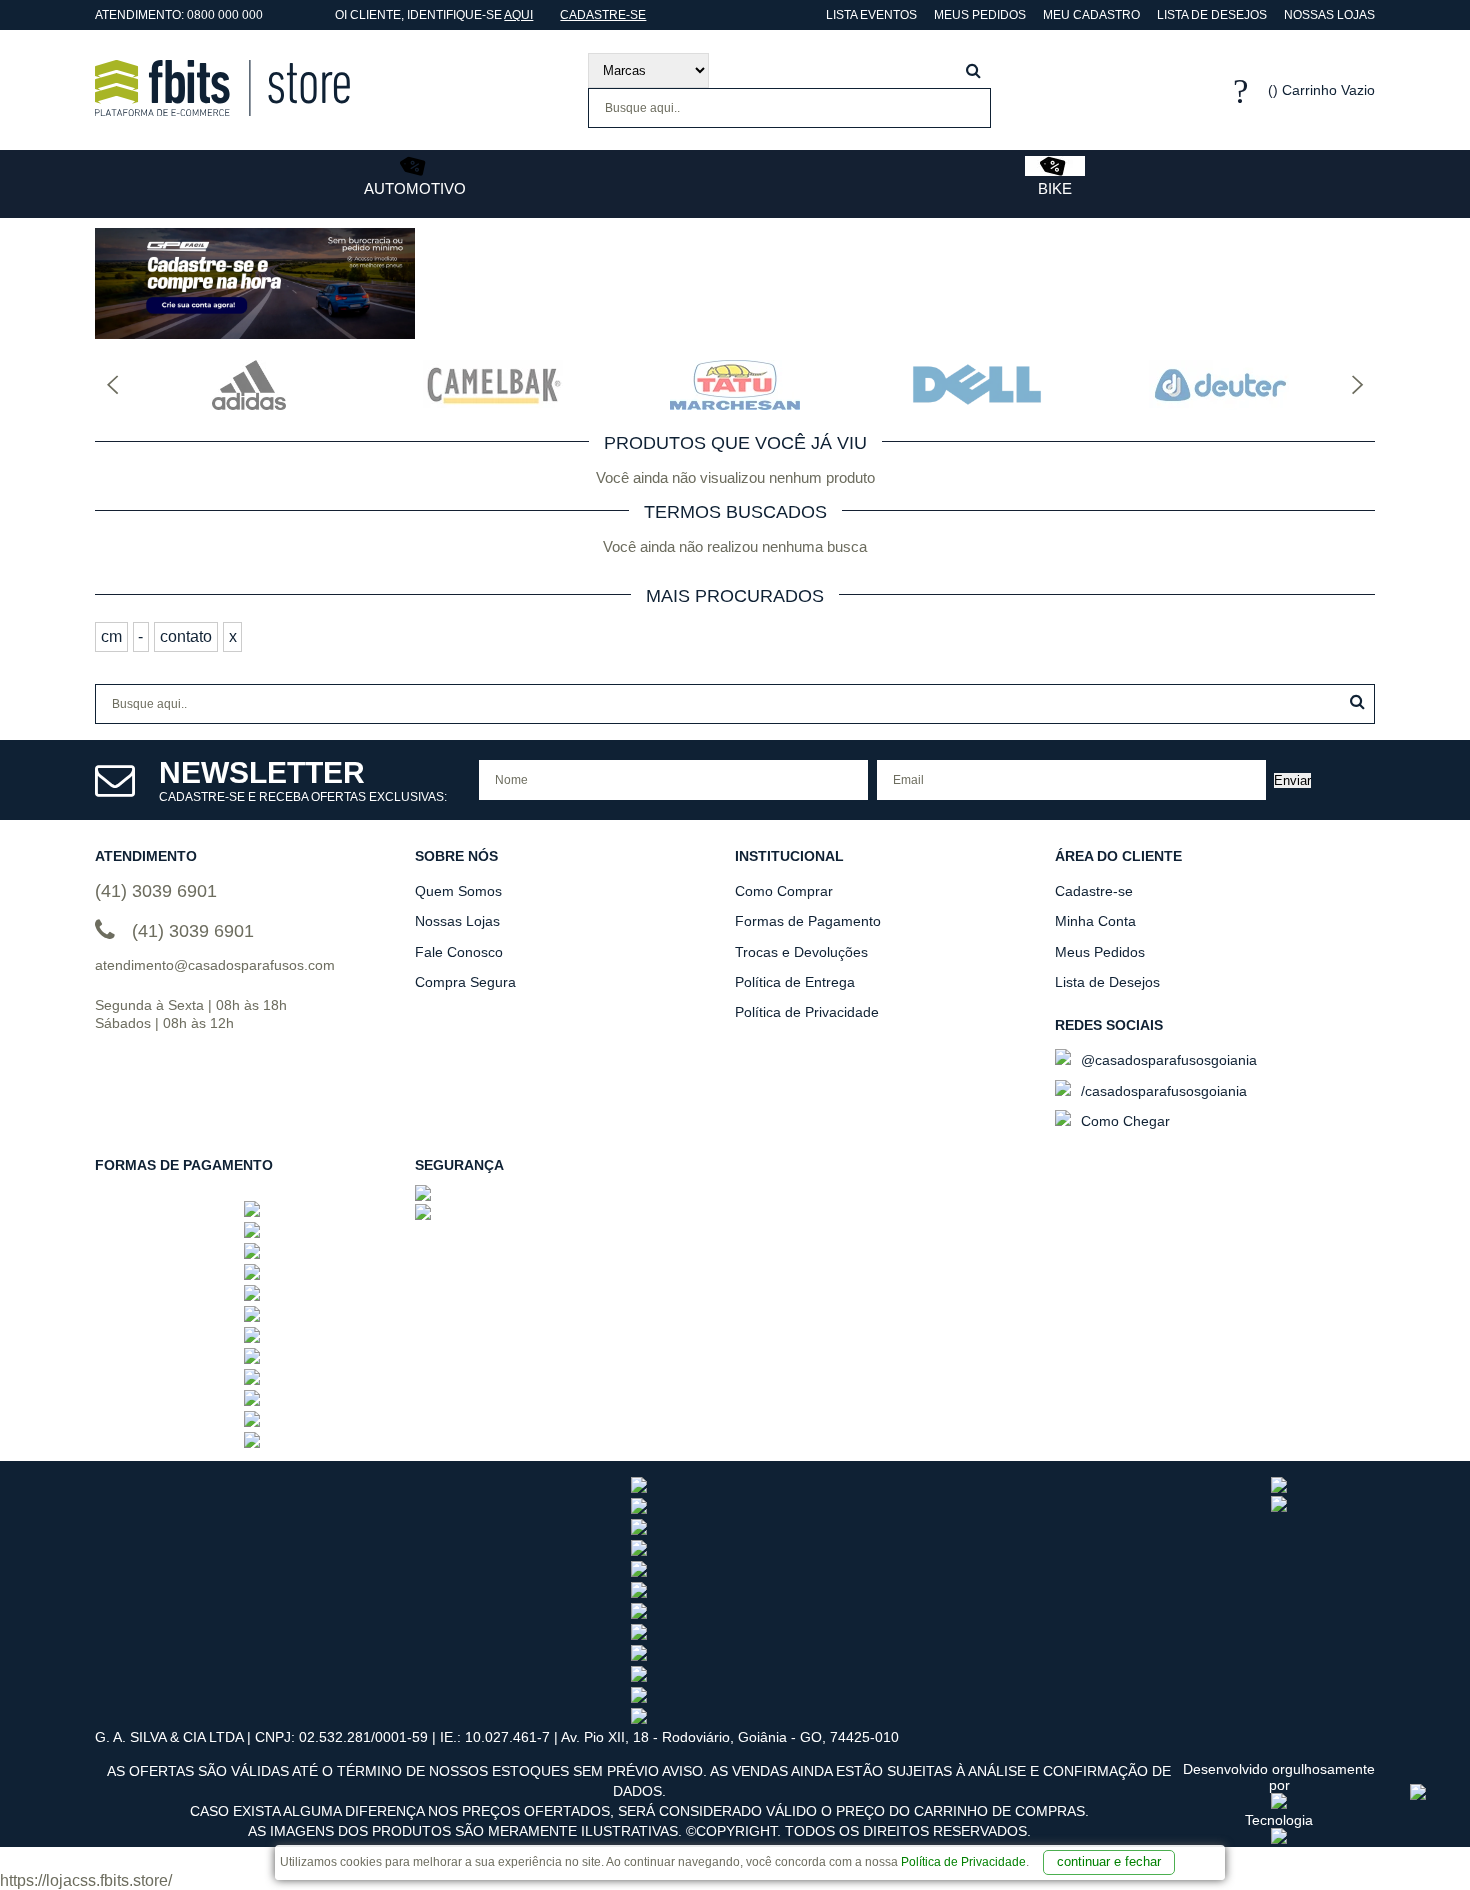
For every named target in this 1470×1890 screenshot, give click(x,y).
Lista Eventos (870, 15)
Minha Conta (1095, 921)
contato (186, 636)
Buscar (1357, 701)
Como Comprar (784, 891)
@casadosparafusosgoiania (1167, 1060)
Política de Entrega (795, 982)
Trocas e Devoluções (801, 952)
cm (111, 636)
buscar (973, 70)
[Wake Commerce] (1279, 1839)
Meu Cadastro (1091, 15)
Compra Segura (465, 982)
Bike (1055, 188)
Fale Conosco (459, 952)
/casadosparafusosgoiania (1162, 1091)
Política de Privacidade (963, 1862)
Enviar (1292, 780)
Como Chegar (1123, 1121)
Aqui (518, 15)
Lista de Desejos (1212, 15)
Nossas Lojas (1329, 15)
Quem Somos (458, 891)
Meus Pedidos (980, 15)
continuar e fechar (1109, 1861)
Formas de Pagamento (808, 921)
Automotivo (415, 188)
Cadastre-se (603, 15)
